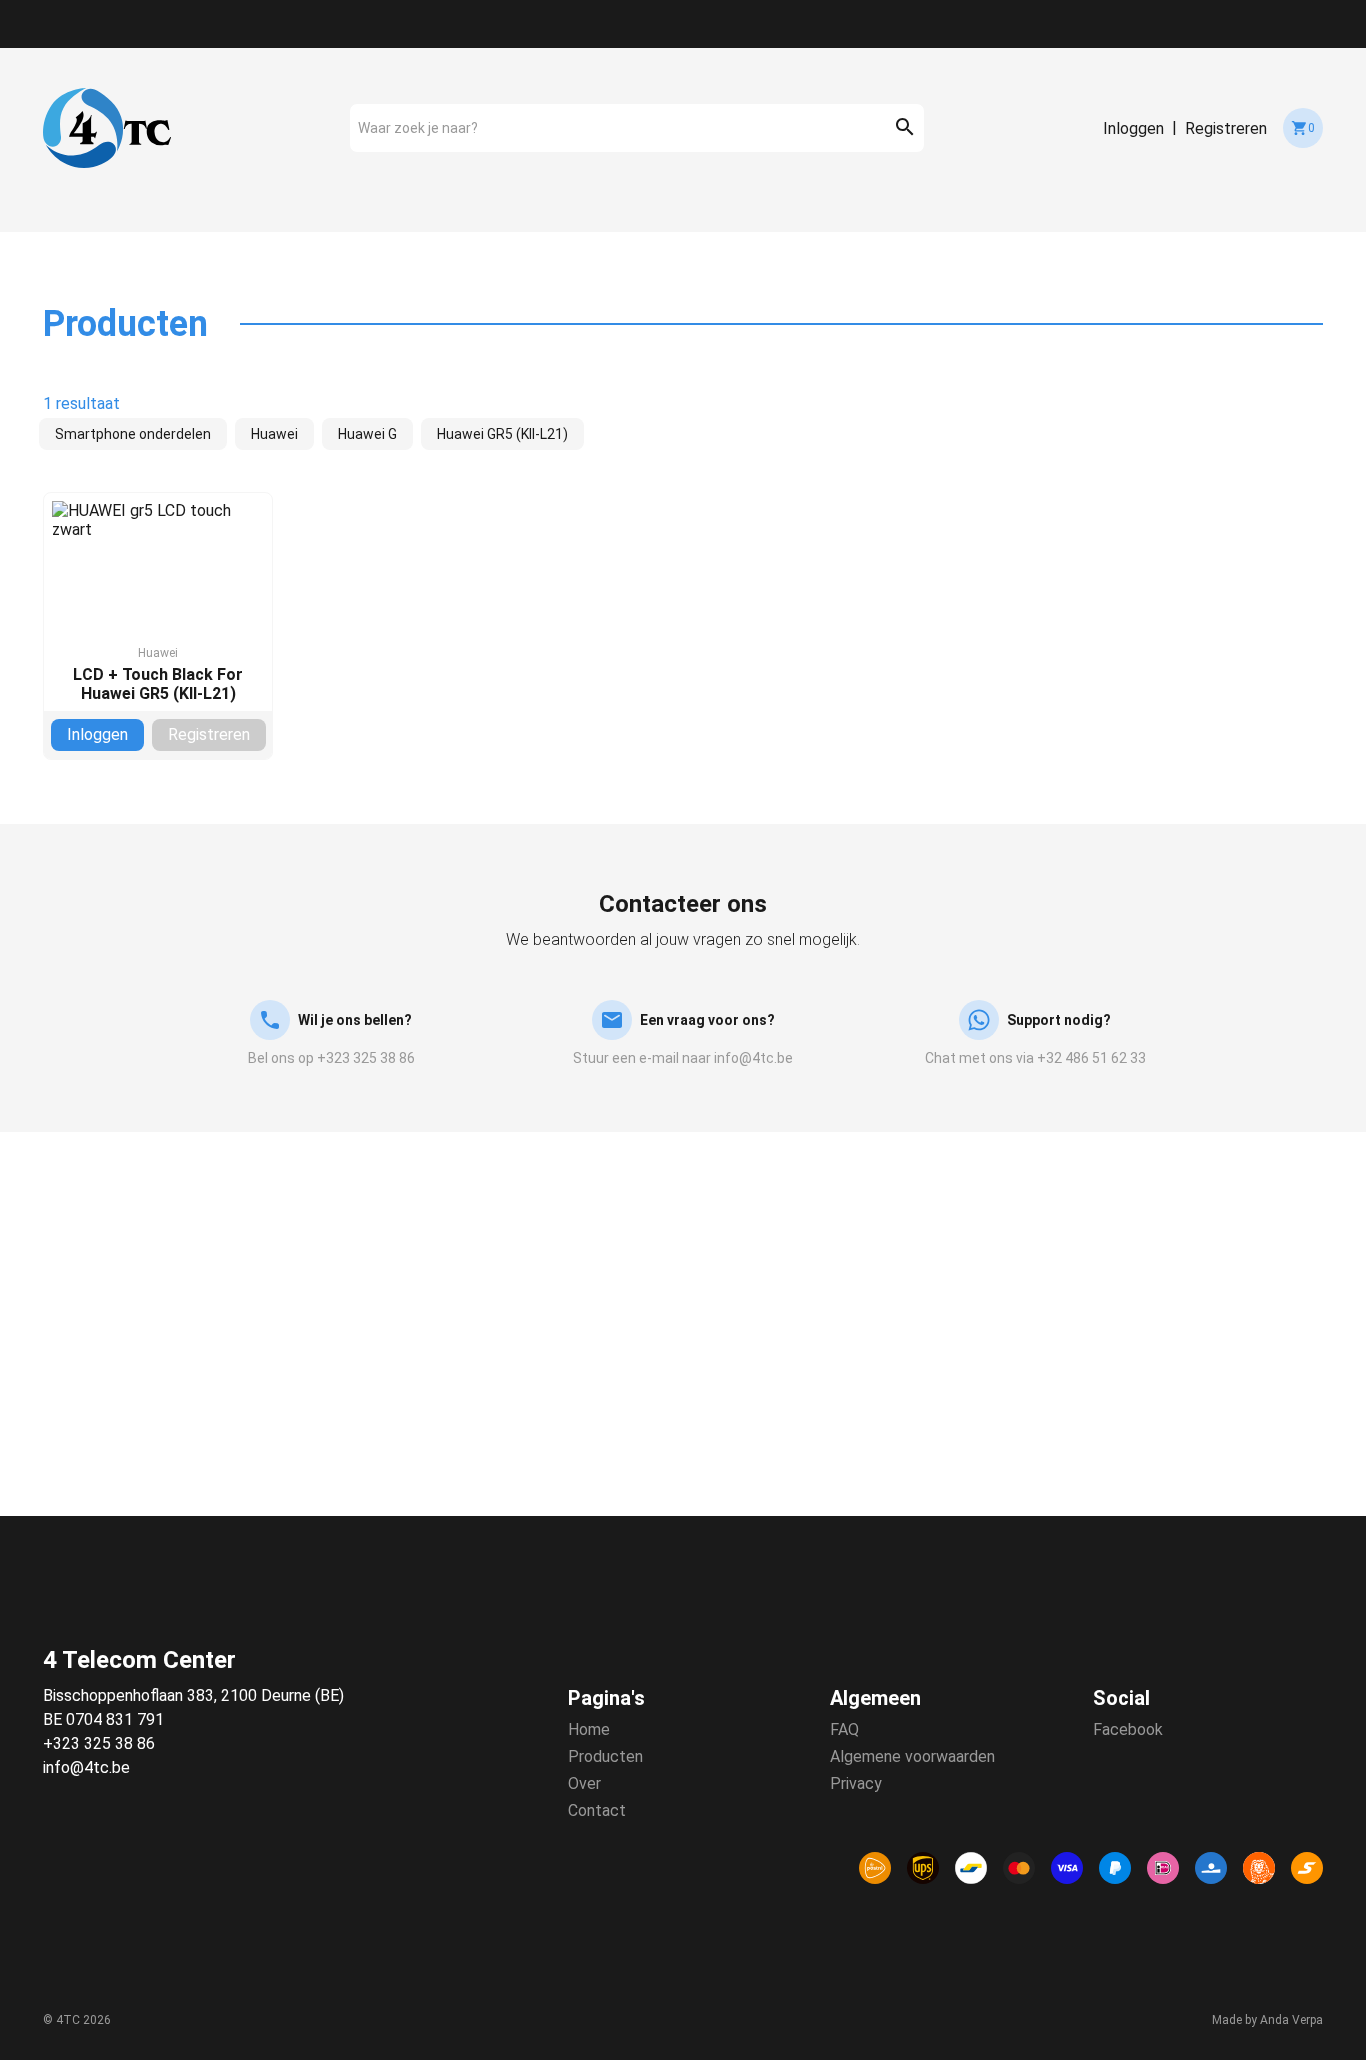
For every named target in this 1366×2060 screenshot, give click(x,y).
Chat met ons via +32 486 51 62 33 (1035, 1058)
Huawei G (367, 434)
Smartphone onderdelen (133, 434)
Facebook (1128, 1729)
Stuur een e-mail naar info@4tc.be (683, 1058)
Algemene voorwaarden (912, 1756)
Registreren (1226, 128)
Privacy (856, 1783)
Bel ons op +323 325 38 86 (331, 1058)
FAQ (844, 1729)
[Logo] (107, 128)
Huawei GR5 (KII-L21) (502, 434)
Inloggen (1133, 128)
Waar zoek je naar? (418, 128)
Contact (597, 1810)
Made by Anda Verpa (1267, 2020)
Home (589, 1729)
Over (584, 1783)
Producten (605, 1756)
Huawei (274, 434)
